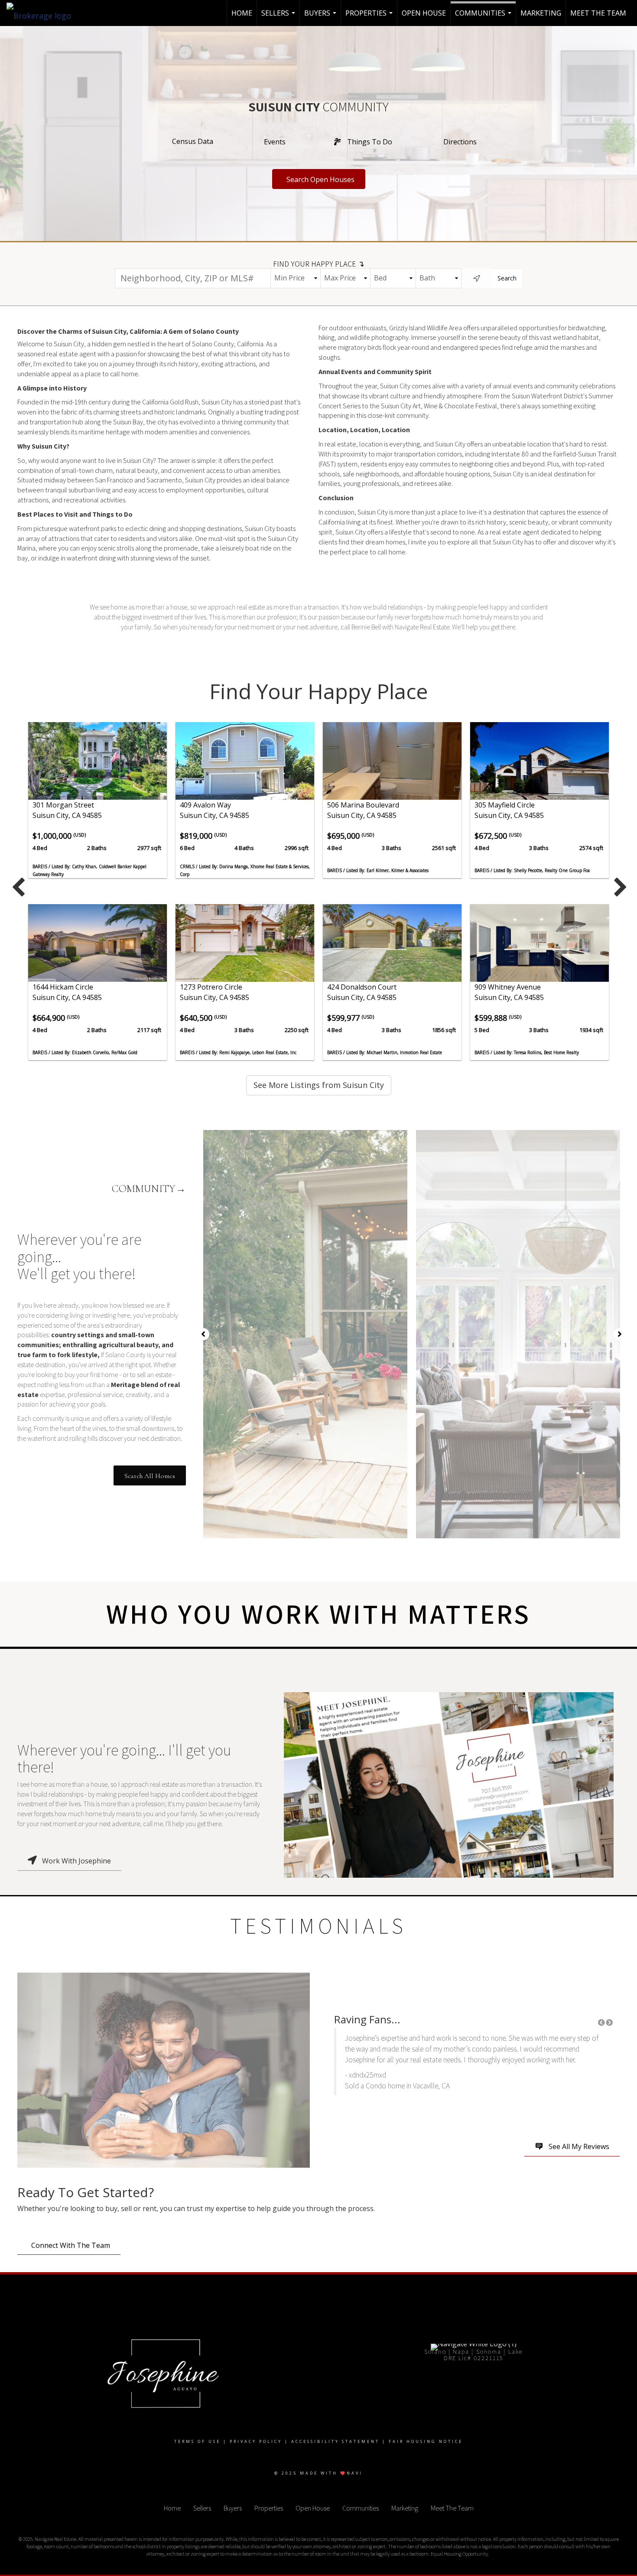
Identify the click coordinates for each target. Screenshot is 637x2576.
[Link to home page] (43, 13)
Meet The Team (598, 13)
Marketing (541, 13)
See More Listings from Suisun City (319, 1085)
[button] (150, 1475)
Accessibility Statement (335, 2441)
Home (242, 13)
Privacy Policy (256, 2441)
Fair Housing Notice (426, 2441)
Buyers (321, 17)
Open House (424, 13)
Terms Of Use (197, 2441)
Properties (370, 17)
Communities (484, 17)
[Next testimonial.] (609, 2022)
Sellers (279, 17)
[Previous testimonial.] (601, 2022)
